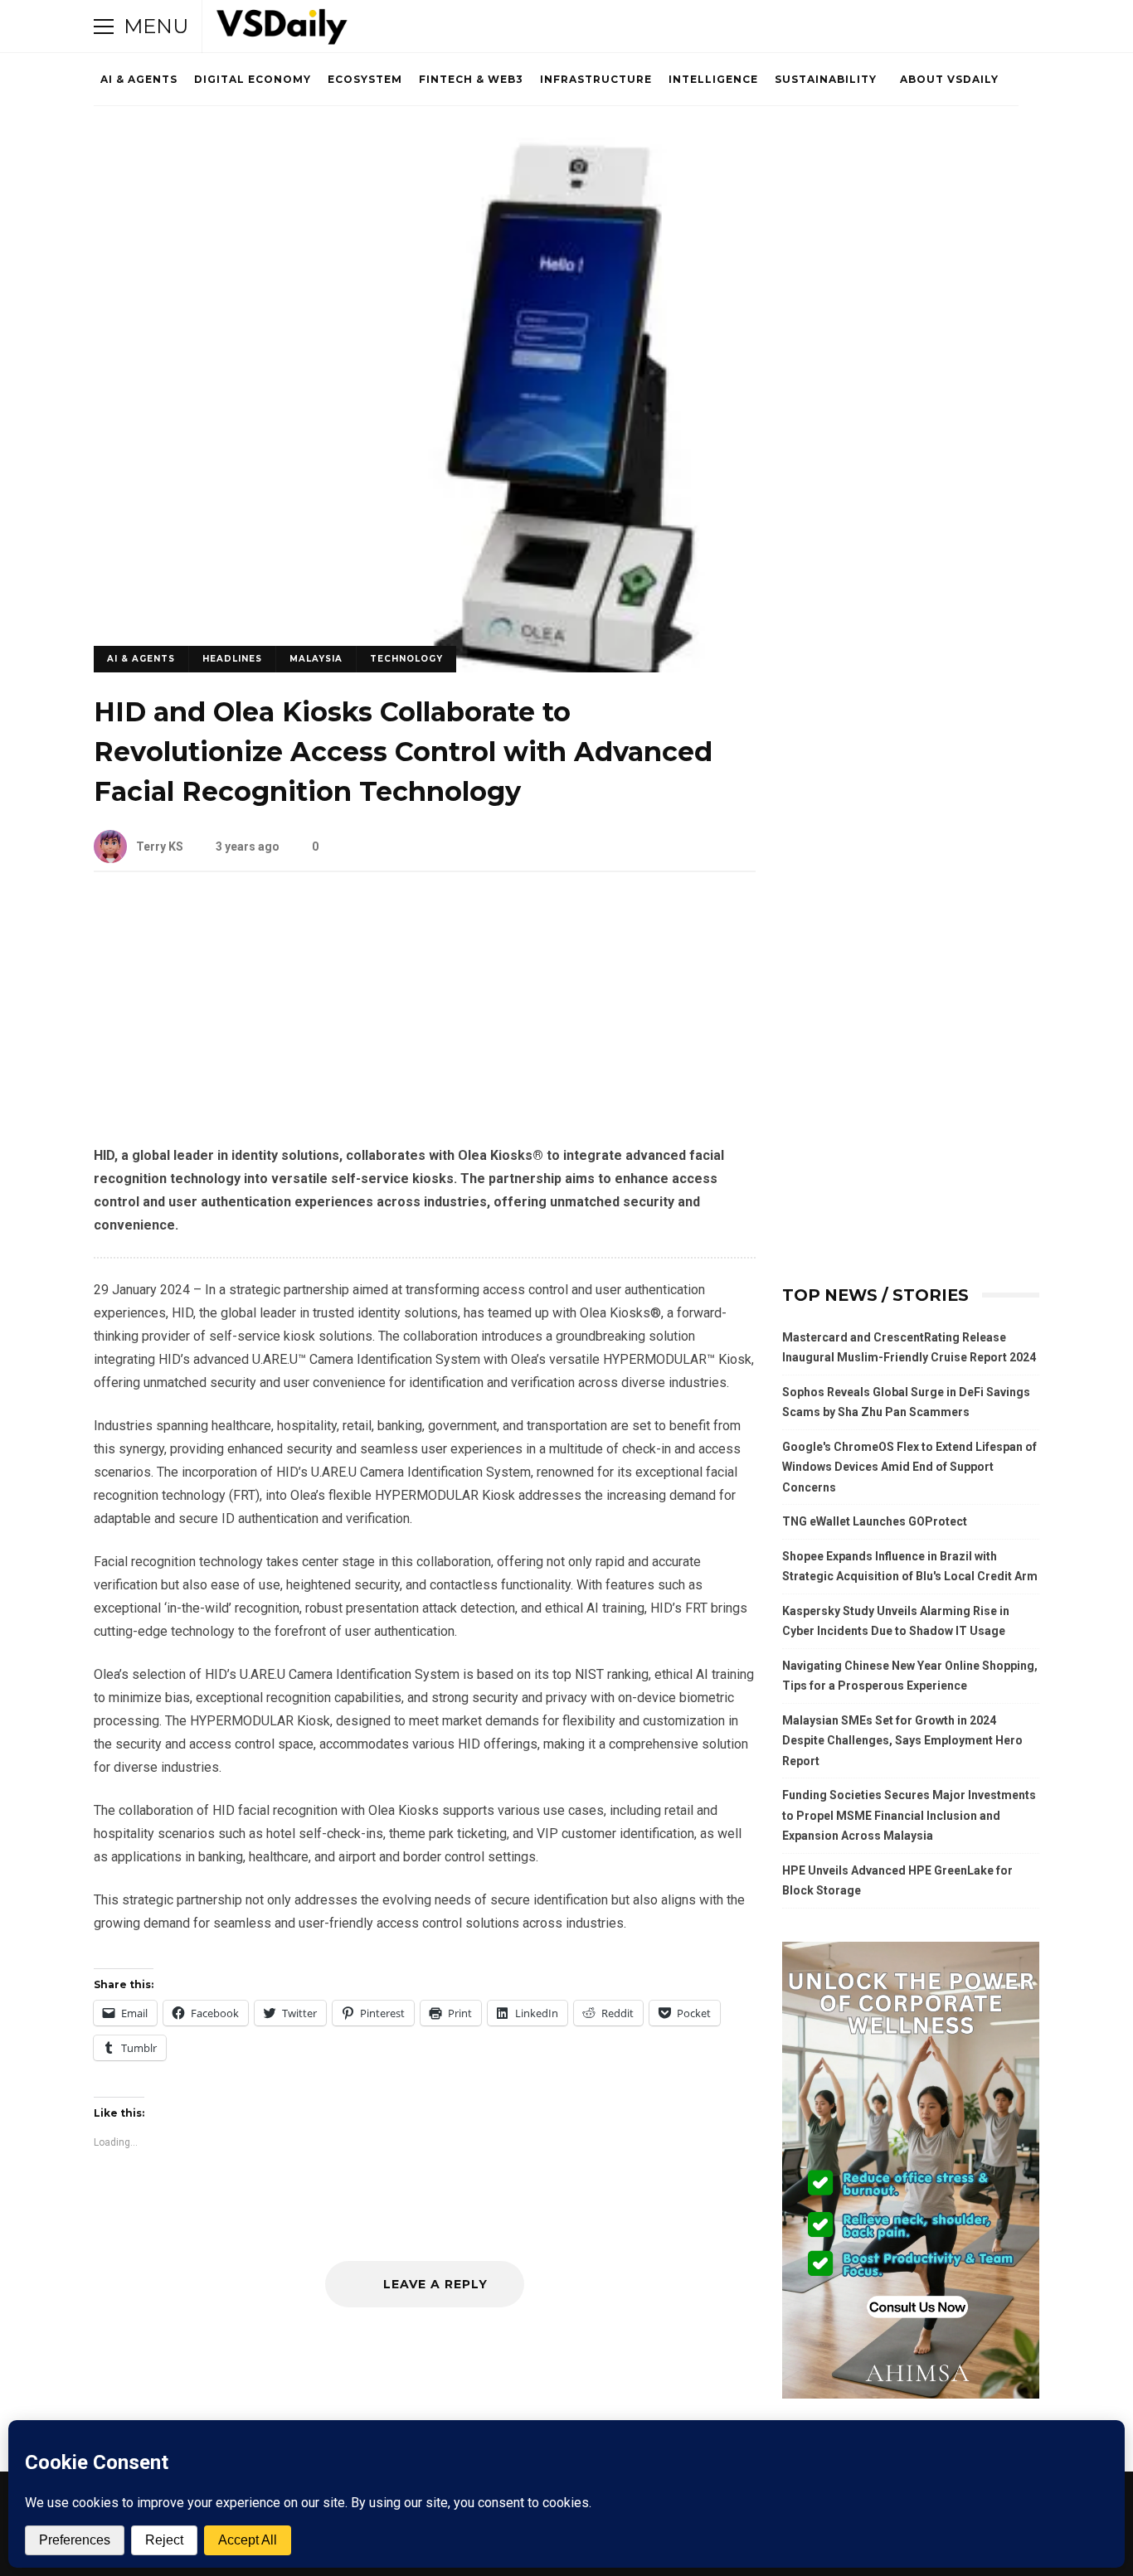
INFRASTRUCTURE (596, 79)
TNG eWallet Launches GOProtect (875, 1521)
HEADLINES (232, 659)
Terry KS (160, 847)
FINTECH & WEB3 (471, 79)
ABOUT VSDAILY (949, 79)
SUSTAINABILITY (826, 79)
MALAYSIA (316, 659)
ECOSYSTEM (365, 79)
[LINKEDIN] (960, 27)
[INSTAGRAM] (936, 27)
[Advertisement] (425, 1021)
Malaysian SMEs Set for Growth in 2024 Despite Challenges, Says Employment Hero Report (902, 1741)
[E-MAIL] (983, 27)
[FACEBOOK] (913, 27)
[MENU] (104, 27)
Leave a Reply (433, 2284)
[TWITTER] (890, 27)
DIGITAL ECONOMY (253, 79)
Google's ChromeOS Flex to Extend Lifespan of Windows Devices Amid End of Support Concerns (909, 1467)
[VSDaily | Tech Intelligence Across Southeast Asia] (282, 30)
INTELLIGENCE (713, 79)
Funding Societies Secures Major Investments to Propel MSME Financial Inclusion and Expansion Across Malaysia (909, 1815)
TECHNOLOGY (406, 659)
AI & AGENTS (139, 79)
